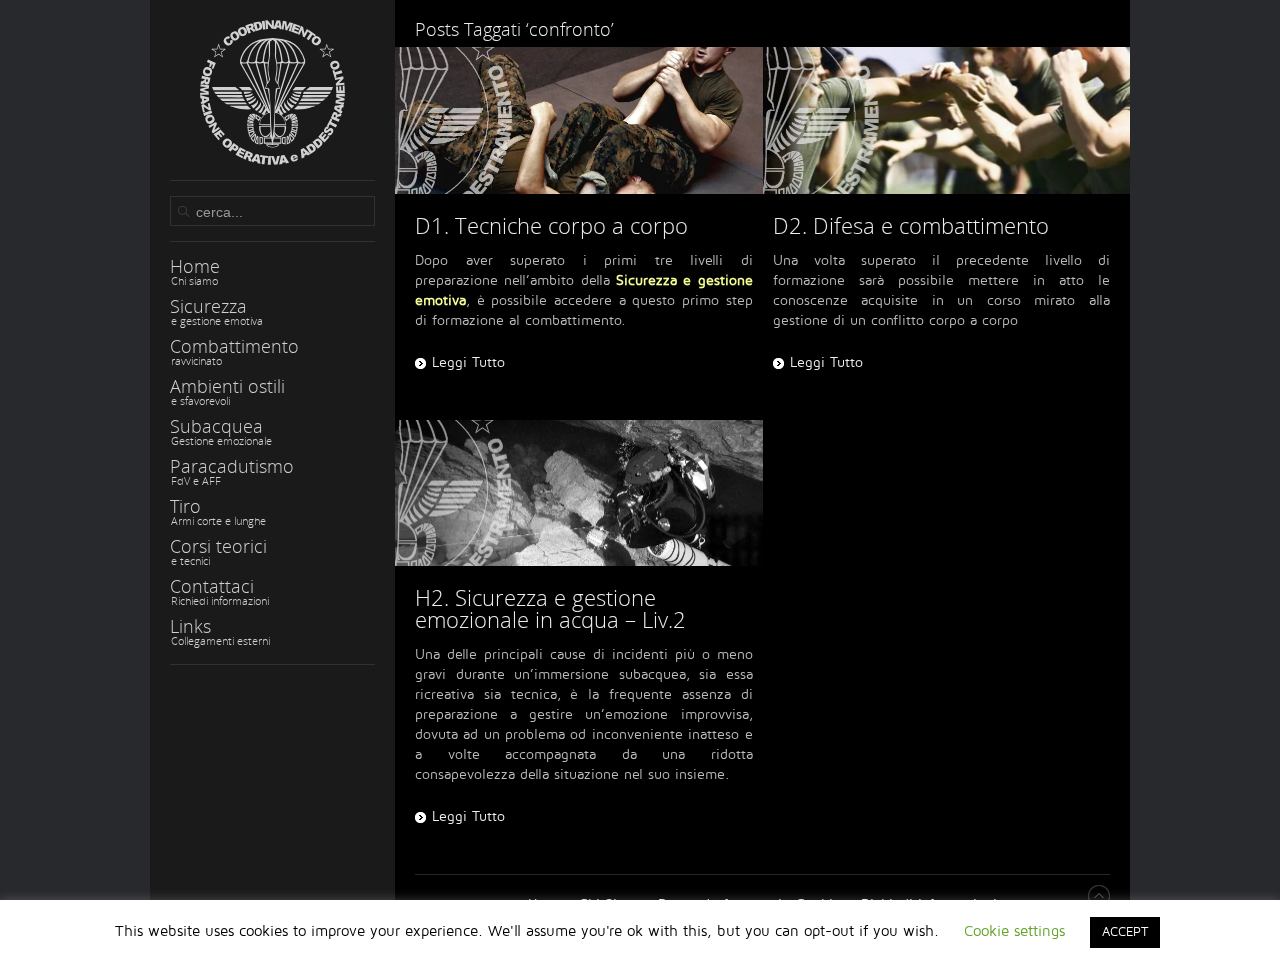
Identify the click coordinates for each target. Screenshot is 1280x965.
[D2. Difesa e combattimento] (947, 120)
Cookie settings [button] (1014, 931)
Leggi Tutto (468, 362)
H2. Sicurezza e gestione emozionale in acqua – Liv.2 (550, 608)
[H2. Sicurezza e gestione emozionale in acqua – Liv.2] (579, 493)
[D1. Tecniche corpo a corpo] (579, 120)
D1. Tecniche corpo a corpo (551, 225)
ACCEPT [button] (1125, 932)
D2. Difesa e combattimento (911, 225)
